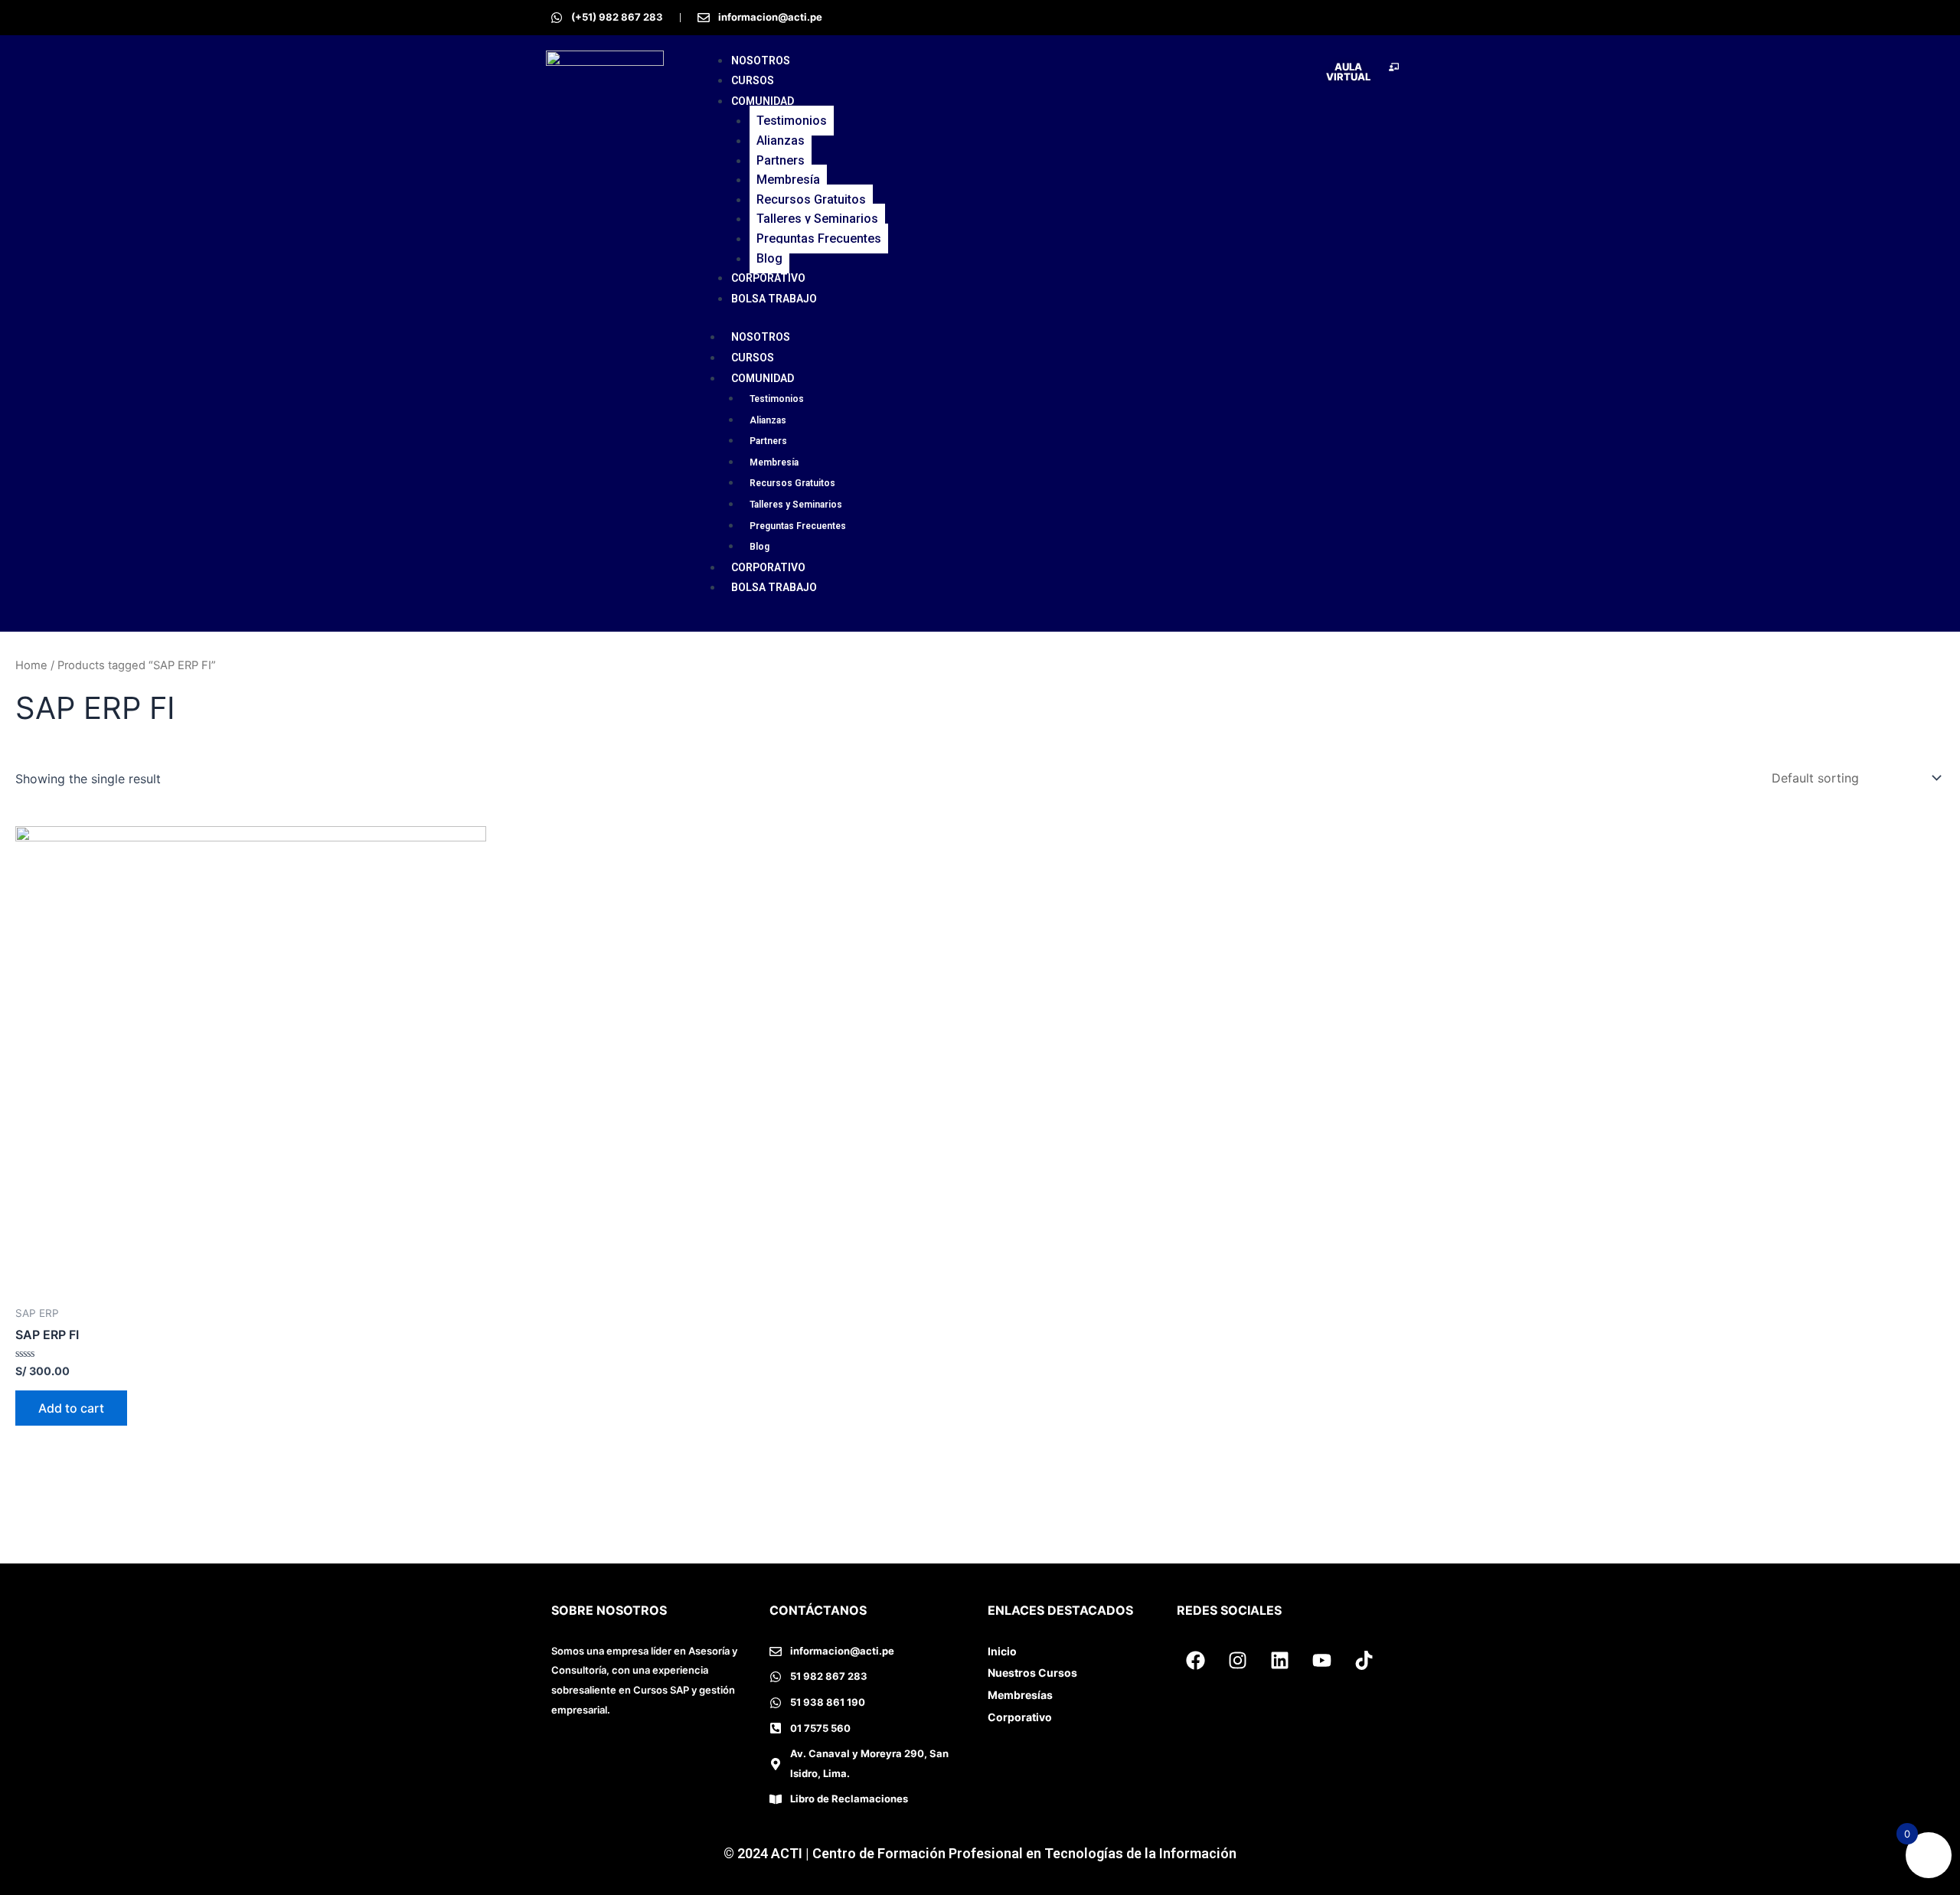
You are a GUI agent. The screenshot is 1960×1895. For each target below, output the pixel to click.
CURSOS (753, 80)
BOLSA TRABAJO (774, 299)
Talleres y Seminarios (817, 219)
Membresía (788, 180)
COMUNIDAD (763, 101)
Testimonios (792, 121)
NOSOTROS (761, 60)
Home (31, 665)
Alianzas (781, 140)
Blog (769, 258)
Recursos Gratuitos (811, 199)
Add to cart (71, 1408)
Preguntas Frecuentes (819, 239)
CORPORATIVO (768, 278)
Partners (781, 160)
